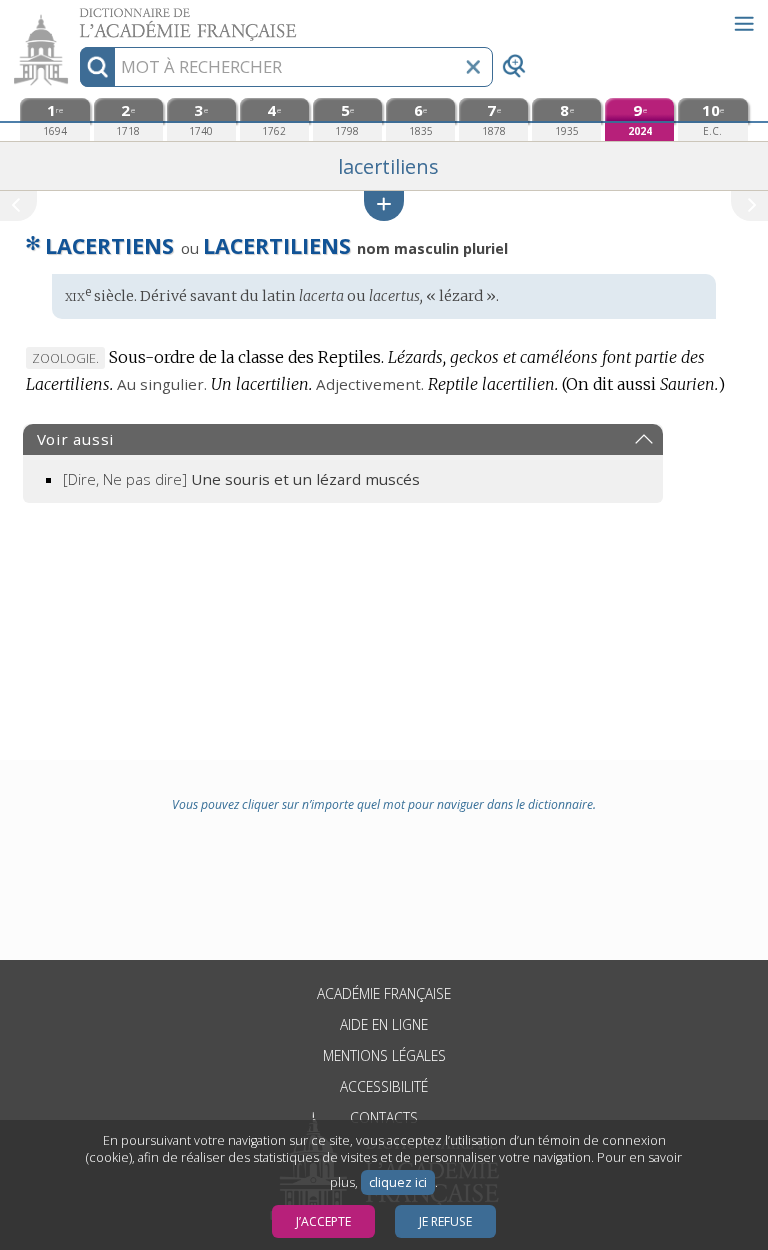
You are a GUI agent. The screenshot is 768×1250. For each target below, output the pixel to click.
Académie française (384, 993)
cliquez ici (398, 1182)
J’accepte (323, 1221)
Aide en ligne (384, 1024)
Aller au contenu (77, 17)
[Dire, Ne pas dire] (241, 479)
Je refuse (445, 1221)
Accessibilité (384, 1086)
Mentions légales (384, 1055)
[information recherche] (97, 67)
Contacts (384, 1117)
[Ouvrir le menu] (744, 24)
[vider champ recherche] (473, 67)
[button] (384, 205)
